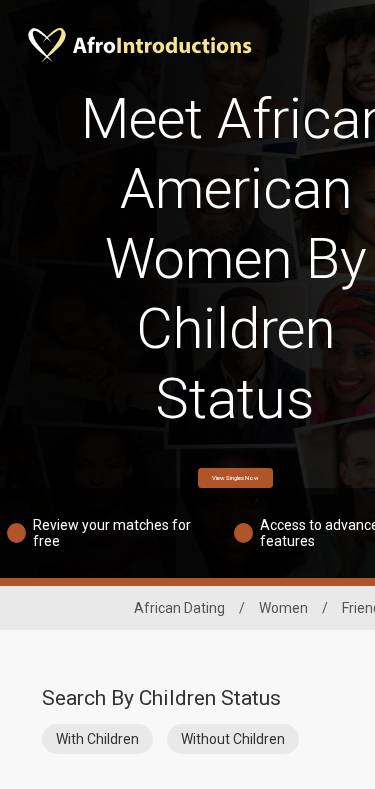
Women (283, 608)
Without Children (233, 739)
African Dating (179, 608)
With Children (97, 739)
